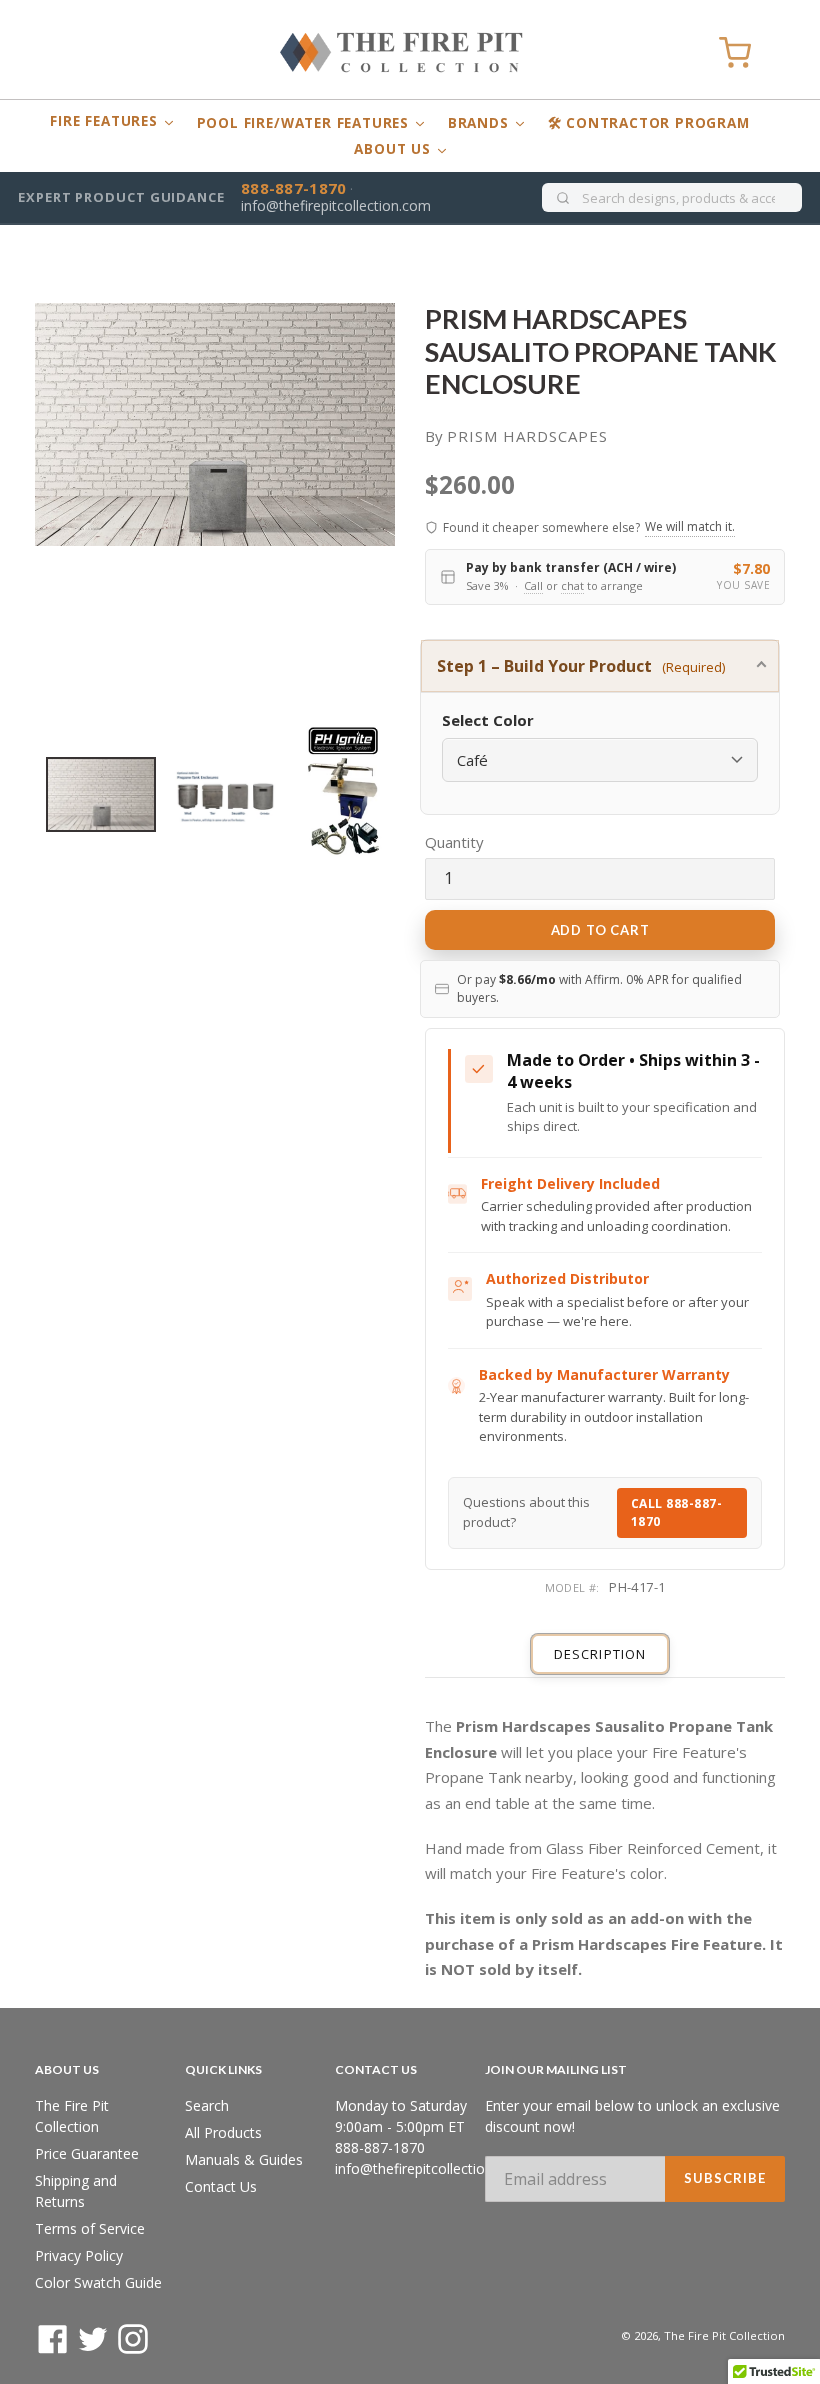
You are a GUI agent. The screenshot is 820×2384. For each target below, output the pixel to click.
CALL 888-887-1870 (677, 1512)
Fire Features (106, 121)
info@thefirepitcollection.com (336, 205)
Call (533, 585)
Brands (481, 123)
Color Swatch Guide (98, 2282)
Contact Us (221, 2186)
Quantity (454, 842)
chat (572, 585)
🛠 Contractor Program (649, 123)
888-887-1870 (294, 188)
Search (207, 2105)
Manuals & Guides (244, 2159)
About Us (394, 149)
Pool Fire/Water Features (305, 123)
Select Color (488, 720)
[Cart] (735, 53)
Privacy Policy (79, 2255)
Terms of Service (90, 2228)
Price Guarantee (87, 2153)
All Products (223, 2132)
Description (599, 1654)
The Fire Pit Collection (724, 2335)
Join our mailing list (556, 2070)
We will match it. (690, 526)
